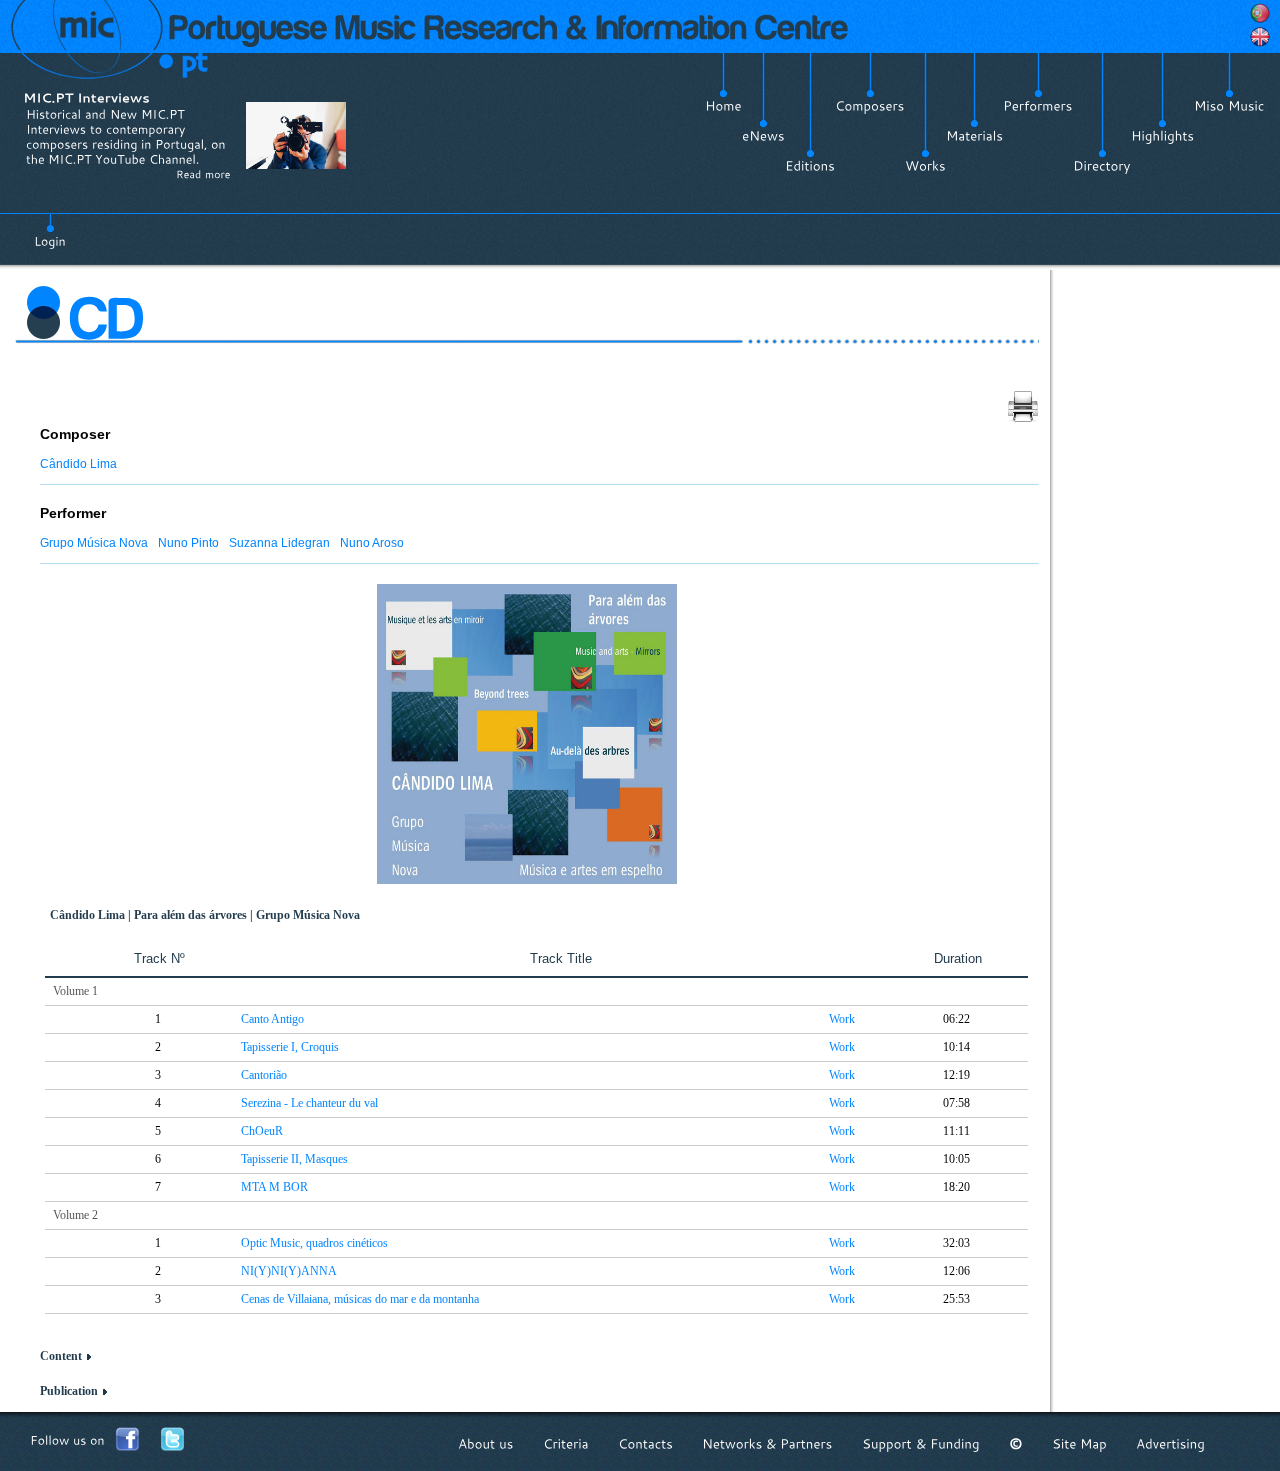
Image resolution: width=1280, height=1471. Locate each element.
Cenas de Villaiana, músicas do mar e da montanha (360, 1299)
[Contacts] (645, 1443)
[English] (1260, 37)
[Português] (1260, 13)
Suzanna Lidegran (279, 543)
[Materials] (974, 136)
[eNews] (763, 136)
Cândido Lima (78, 464)
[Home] (723, 106)
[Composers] (870, 106)
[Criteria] (566, 1443)
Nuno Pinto (188, 543)
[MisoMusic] (1229, 106)
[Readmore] (203, 174)
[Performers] (1038, 106)
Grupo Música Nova (94, 543)
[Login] (50, 230)
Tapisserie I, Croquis (290, 1047)
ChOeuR (262, 1131)
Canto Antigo (272, 1019)
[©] (1016, 1443)
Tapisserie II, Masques (294, 1159)
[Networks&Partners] (767, 1443)
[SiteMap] (1079, 1443)
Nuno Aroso (372, 543)
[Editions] (810, 166)
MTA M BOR (274, 1187)
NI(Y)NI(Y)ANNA (289, 1271)
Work (842, 1019)
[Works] (925, 166)
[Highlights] (1162, 136)
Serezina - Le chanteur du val (309, 1103)
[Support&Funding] (921, 1443)
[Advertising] (1170, 1443)
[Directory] (1102, 166)
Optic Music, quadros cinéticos (314, 1243)
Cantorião (264, 1075)
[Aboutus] (486, 1443)
